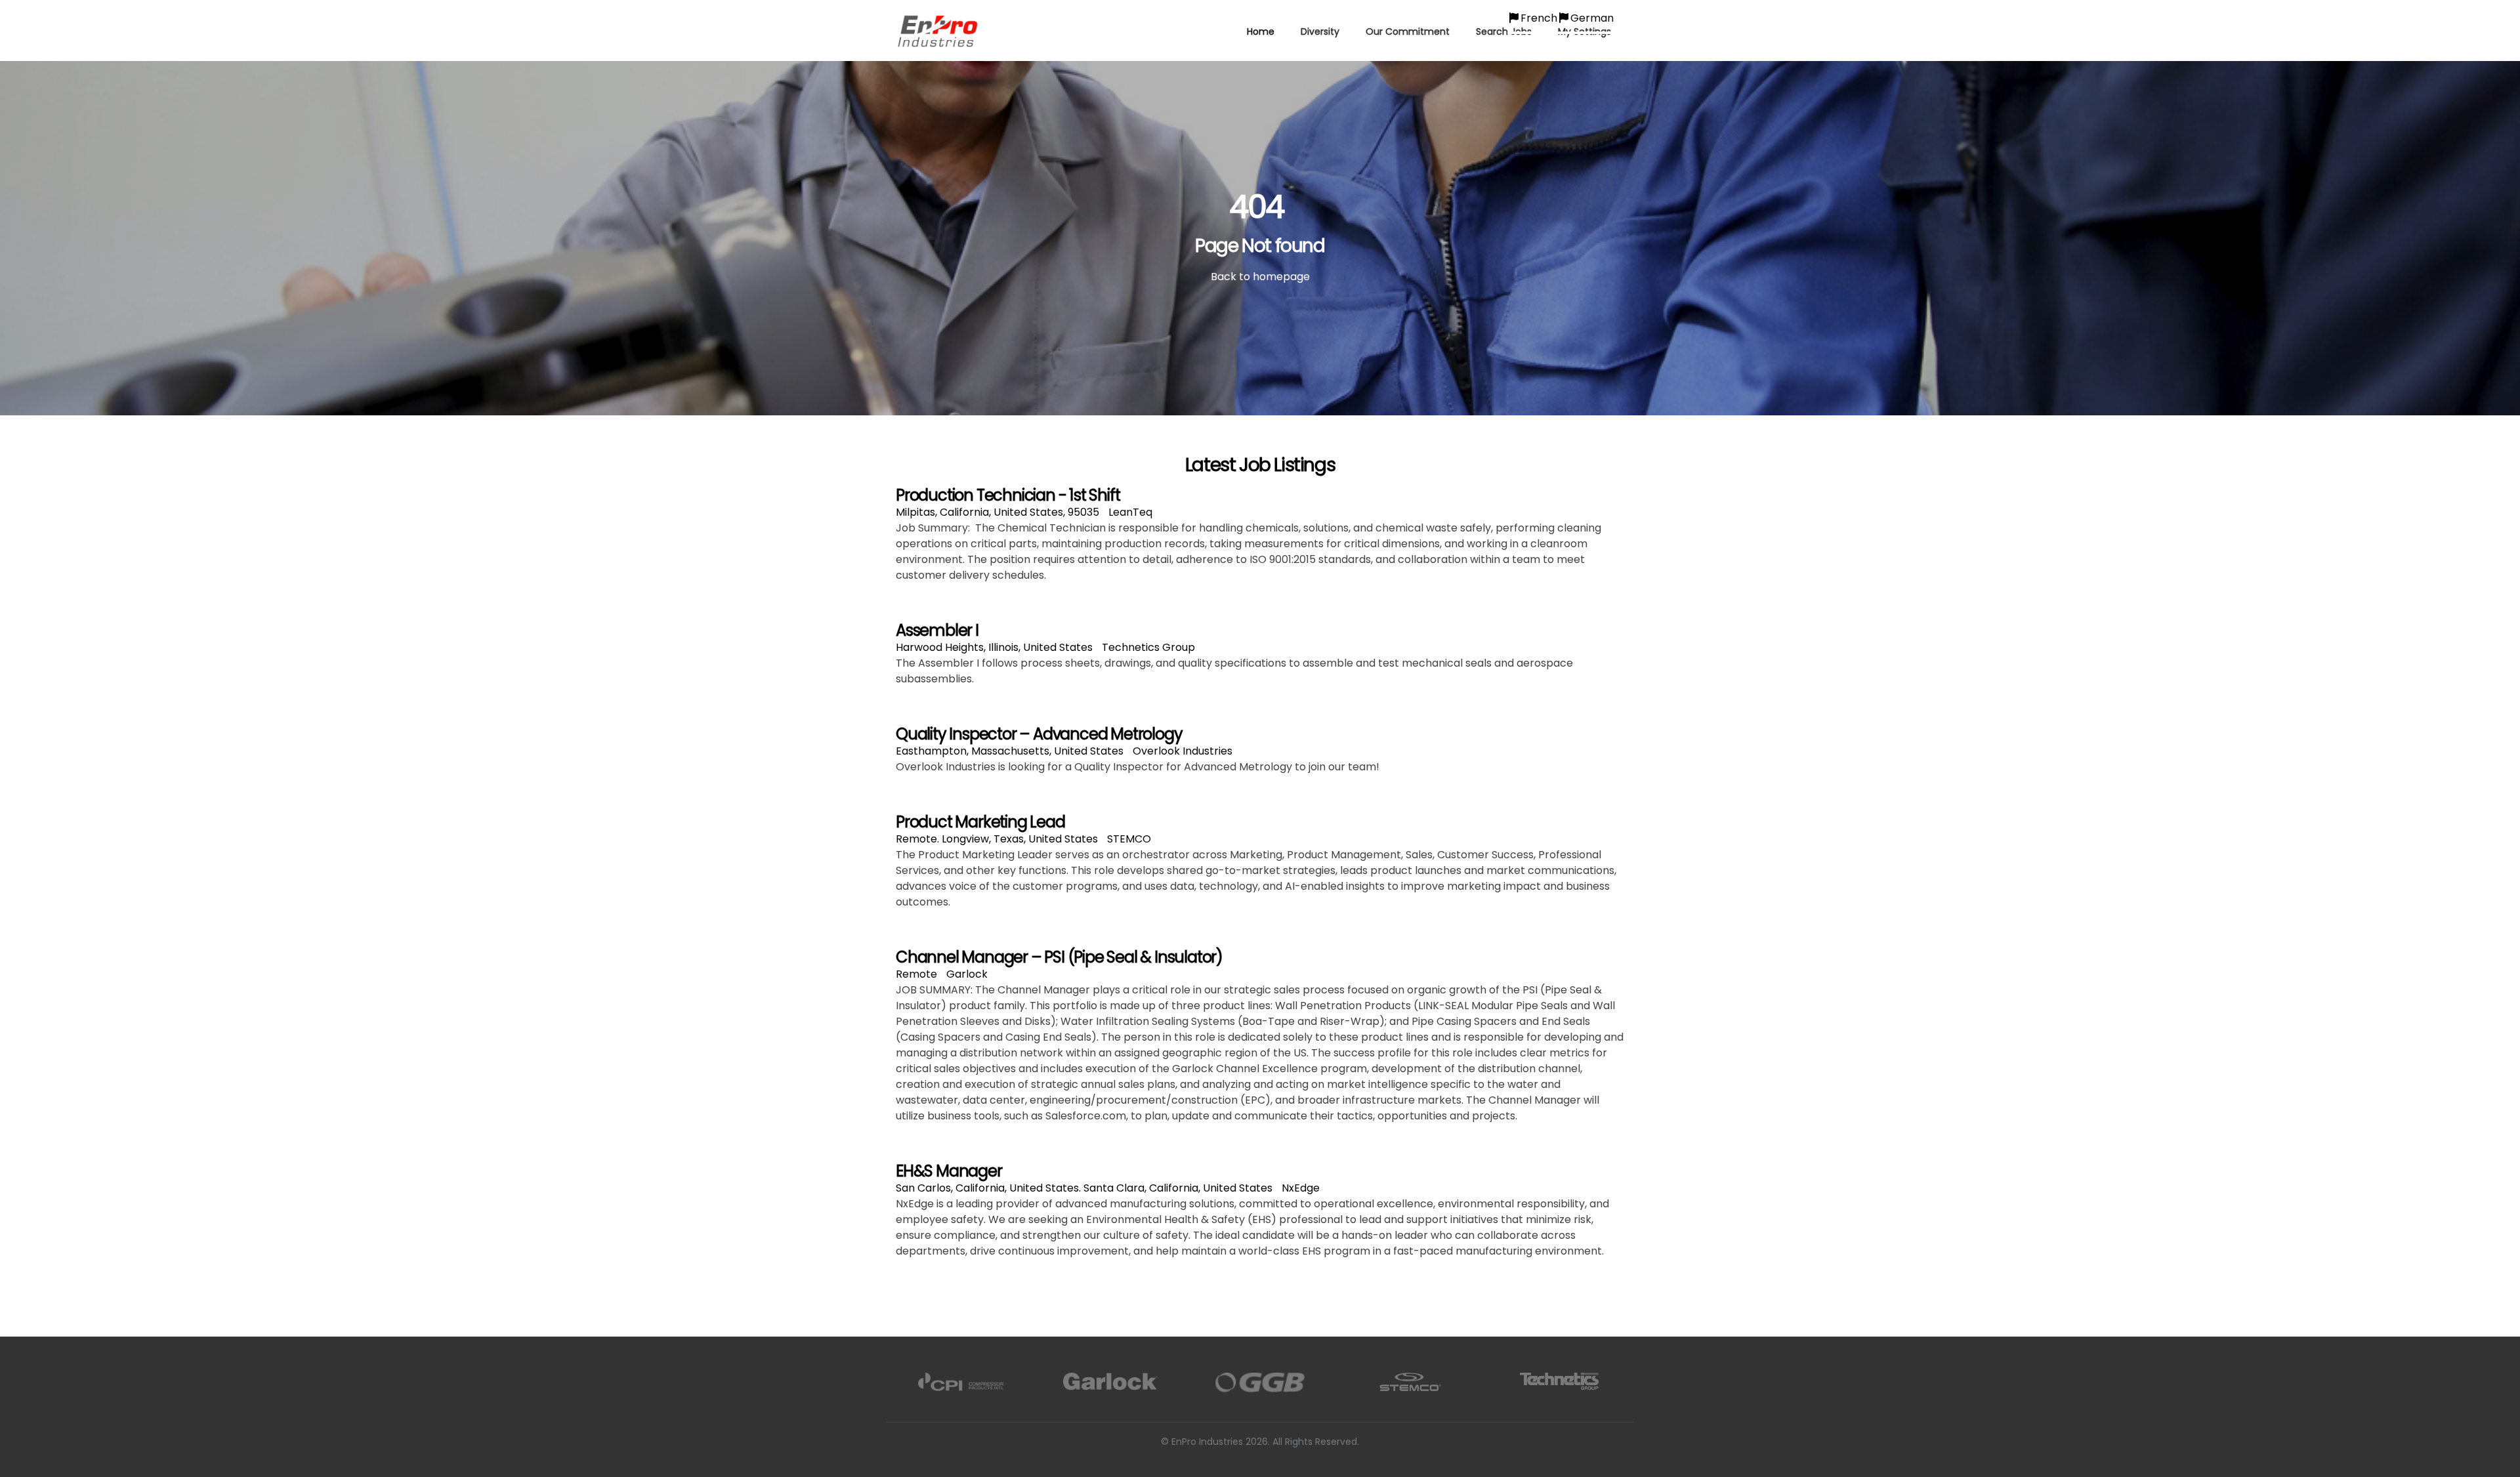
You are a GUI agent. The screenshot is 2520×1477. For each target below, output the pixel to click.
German (1592, 18)
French (1539, 18)
